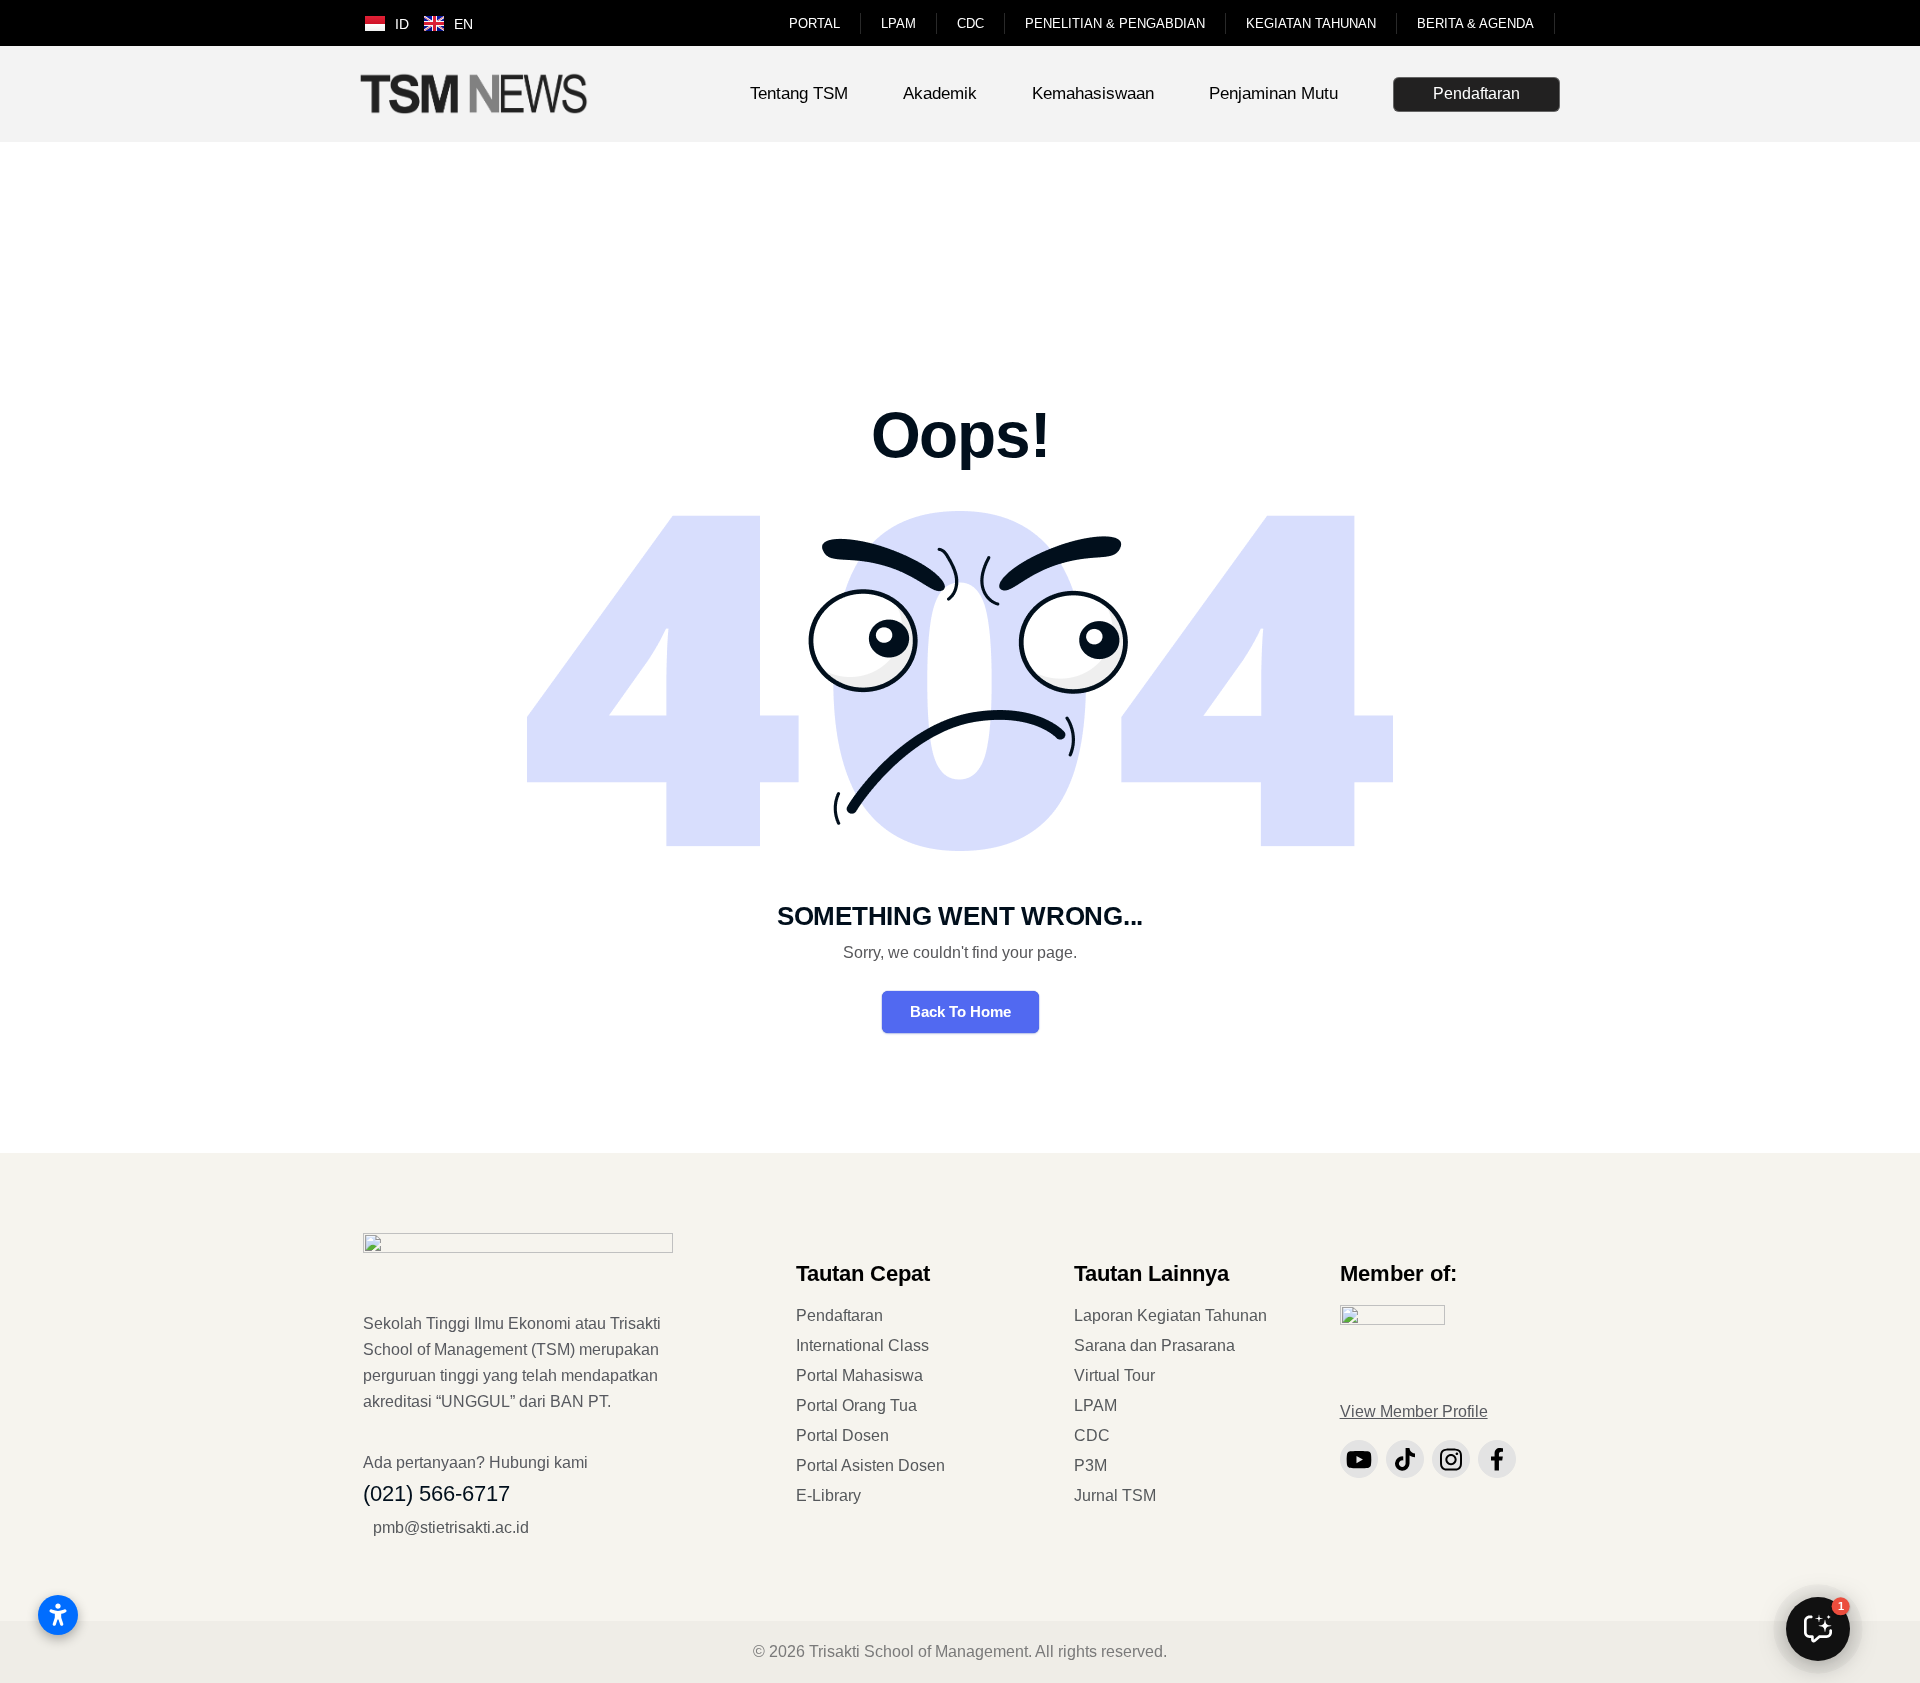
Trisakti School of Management (918, 1651)
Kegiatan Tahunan (1311, 23)
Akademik (940, 93)
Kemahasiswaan (1093, 93)
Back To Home (960, 1011)
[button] (1818, 1629)
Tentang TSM (799, 93)
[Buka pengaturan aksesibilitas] (58, 1615)
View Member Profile (1414, 1411)
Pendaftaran (1476, 93)
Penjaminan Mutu (1273, 93)
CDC (970, 23)
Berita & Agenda (1475, 23)
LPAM (898, 23)
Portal (814, 23)
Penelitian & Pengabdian (1115, 23)
